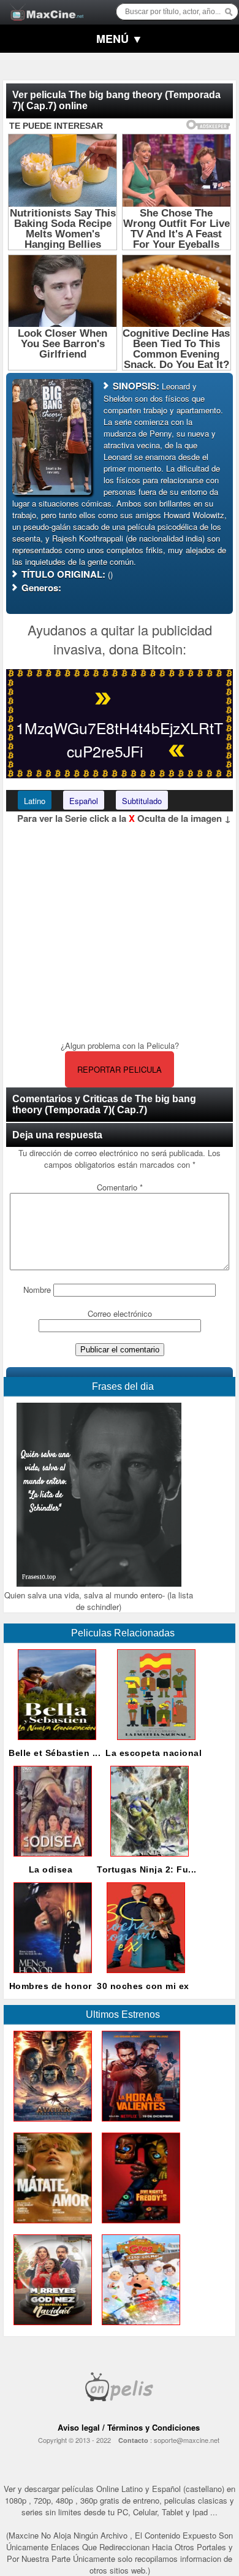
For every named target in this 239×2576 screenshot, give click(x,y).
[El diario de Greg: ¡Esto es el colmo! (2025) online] (138, 2328)
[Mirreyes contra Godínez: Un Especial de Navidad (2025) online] (50, 2328)
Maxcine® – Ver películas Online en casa (44, 5)
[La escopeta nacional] (154, 1743)
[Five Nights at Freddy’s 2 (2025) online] (138, 2226)
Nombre (37, 1290)
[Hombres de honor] (50, 1976)
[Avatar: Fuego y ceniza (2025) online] (50, 2124)
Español (84, 801)
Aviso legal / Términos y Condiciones (129, 2427)
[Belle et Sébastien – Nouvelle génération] (55, 1743)
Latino (35, 801)
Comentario (120, 1187)
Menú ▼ (120, 39)
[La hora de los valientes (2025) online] (138, 2124)
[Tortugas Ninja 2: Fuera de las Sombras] (147, 1859)
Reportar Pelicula (120, 1069)
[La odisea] (50, 1859)
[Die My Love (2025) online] (50, 2226)
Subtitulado (142, 801)
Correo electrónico (120, 1313)
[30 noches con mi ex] (143, 1976)
